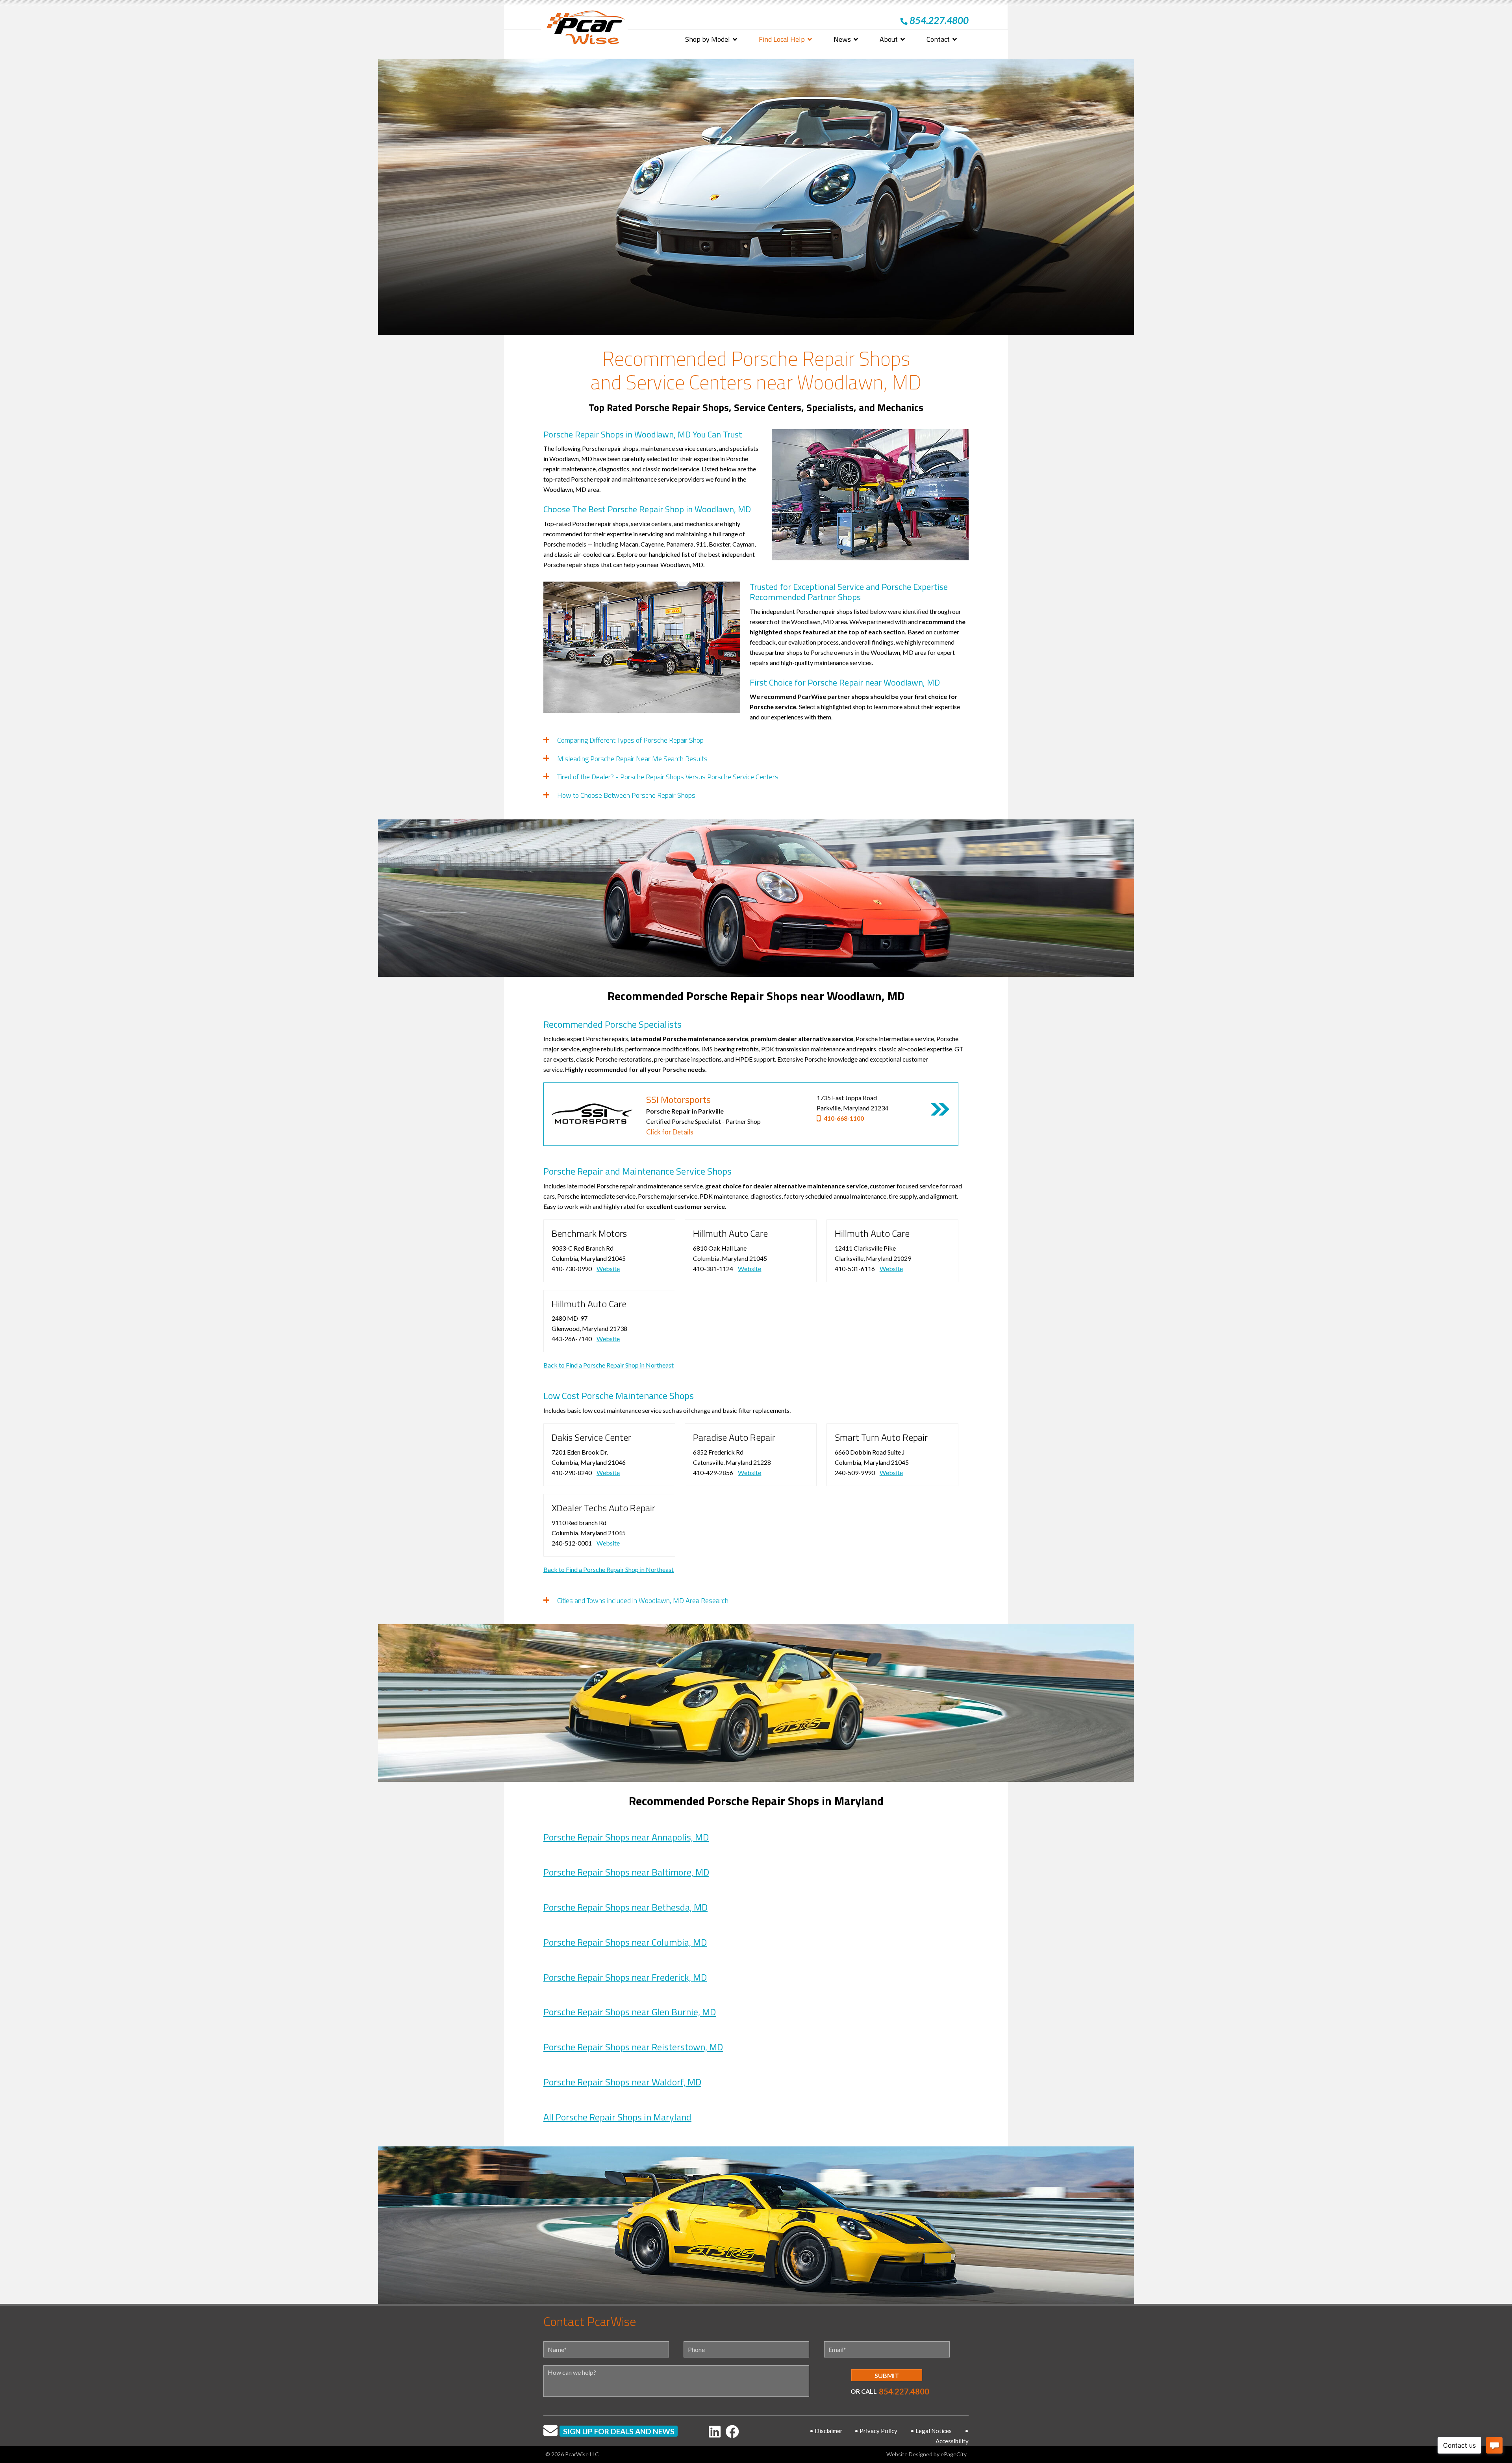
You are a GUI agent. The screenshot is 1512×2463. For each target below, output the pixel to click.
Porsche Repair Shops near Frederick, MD (625, 1977)
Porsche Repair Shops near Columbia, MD (625, 1942)
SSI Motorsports (678, 1099)
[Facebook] (732, 2431)
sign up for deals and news (619, 2431)
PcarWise (586, 29)
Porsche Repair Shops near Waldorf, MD (622, 2082)
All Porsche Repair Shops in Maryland (617, 2117)
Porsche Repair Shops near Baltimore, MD (626, 1872)
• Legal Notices (931, 2431)
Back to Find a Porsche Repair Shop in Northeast (609, 1365)
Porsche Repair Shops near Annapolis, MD (626, 1837)
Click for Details (670, 1132)
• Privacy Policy (876, 2431)
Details (940, 1109)
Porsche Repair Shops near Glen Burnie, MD (630, 2012)
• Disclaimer (826, 2431)
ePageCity (954, 2454)
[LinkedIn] (715, 2431)
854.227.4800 (904, 2391)
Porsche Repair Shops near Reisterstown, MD (633, 2047)
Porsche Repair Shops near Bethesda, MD (625, 1907)
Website (608, 1269)
